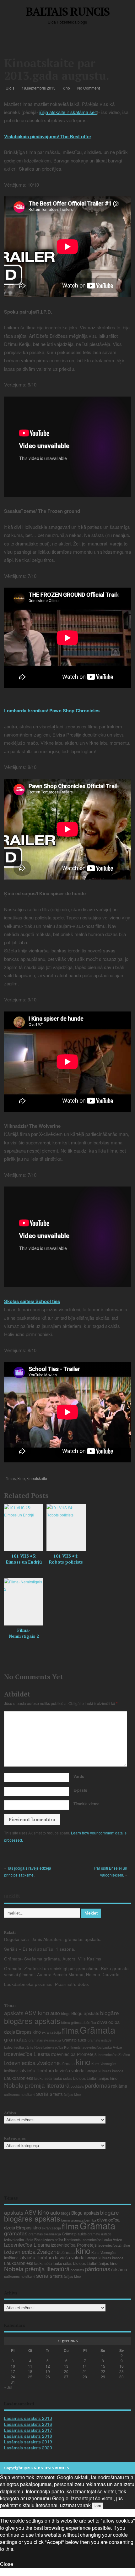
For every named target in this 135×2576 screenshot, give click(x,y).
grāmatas (16, 2039)
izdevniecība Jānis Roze (23, 2047)
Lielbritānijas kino (102, 2078)
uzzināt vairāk (75, 2505)
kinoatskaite (37, 1478)
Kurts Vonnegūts (104, 2064)
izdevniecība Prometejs (74, 2054)
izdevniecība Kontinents (62, 2047)
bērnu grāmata (72, 2022)
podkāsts (77, 2086)
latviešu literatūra (37, 2070)
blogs (66, 2013)
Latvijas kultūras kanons (104, 2071)
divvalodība (108, 2022)
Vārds (79, 1776)
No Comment (89, 88)
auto (55, 2013)
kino (66, 88)
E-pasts (80, 1790)
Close (7, 2564)
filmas (11, 1478)
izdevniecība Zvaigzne (32, 2063)
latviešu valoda (70, 2070)
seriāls (44, 2093)
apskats (14, 2013)
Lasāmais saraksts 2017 (28, 2430)
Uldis (10, 88)
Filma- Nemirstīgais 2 (24, 1633)
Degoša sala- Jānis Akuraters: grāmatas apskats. (53, 1939)
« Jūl (8, 2387)
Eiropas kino (28, 2032)
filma (70, 2030)
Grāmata (97, 2030)
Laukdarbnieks (19, 2078)
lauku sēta (43, 2078)
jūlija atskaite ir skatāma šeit (68, 112)
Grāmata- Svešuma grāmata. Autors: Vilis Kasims (53, 1959)
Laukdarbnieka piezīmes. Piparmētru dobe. (47, 1984)
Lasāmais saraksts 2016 (28, 2424)
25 (30, 2377)
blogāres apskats (32, 2021)
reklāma (119, 2086)
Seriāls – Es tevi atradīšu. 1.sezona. (40, 1949)
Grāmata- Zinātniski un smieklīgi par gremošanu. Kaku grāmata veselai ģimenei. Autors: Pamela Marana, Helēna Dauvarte (66, 1971)
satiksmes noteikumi (20, 2094)
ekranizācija (51, 2032)
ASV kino (37, 2012)
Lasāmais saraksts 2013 (28, 2418)
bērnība (90, 2022)
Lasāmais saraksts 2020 (28, 2448)
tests (58, 2094)
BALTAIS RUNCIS (67, 11)
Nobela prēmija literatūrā (37, 2085)
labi (98, 2506)
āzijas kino (72, 2094)
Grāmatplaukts (74, 2040)
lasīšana (11, 2071)
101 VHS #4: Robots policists (66, 1559)
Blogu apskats (85, 2013)
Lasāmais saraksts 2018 (28, 2436)
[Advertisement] (70, 42)
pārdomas (97, 2085)
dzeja (10, 2032)
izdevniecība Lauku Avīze (102, 2047)
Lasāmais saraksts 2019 (28, 2442)
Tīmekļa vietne (86, 1804)
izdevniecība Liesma (27, 2054)
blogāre (110, 2013)
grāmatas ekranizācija (45, 2040)
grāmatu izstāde (100, 2040)
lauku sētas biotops (69, 2078)
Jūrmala (68, 2063)
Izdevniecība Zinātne (114, 2054)
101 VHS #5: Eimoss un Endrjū (24, 1559)
